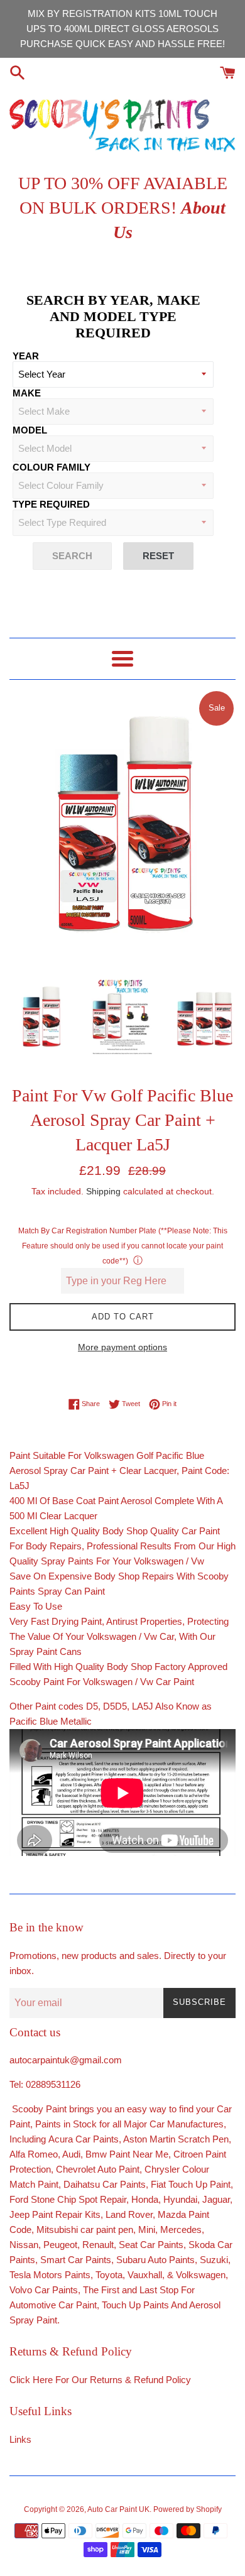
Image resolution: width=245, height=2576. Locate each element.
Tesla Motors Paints (50, 2275)
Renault (98, 2245)
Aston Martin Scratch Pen (176, 2139)
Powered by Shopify (188, 2509)
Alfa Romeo (34, 2154)
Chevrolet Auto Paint (98, 2169)
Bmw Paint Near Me (127, 2154)
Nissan (24, 2245)
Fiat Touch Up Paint (191, 2184)
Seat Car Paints (151, 2245)
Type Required (51, 504)
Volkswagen (201, 2275)
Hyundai (180, 2199)
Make (27, 393)
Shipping (103, 1191)
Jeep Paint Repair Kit (52, 2214)
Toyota (109, 2275)
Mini (147, 2229)
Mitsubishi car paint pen (85, 2229)
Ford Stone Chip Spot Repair (68, 2199)
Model (30, 430)
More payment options (122, 1347)
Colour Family (52, 467)
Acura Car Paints (84, 2139)
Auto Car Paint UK (118, 2509)
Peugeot (60, 2245)
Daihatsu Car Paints (103, 2184)
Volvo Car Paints (44, 2290)
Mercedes (181, 2229)
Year (26, 356)
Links (20, 2439)
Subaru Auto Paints (155, 2260)
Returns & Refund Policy (140, 2380)
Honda (145, 2199)
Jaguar (216, 2199)
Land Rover (129, 2214)
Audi (71, 2154)
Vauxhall (145, 2275)
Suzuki (214, 2260)
